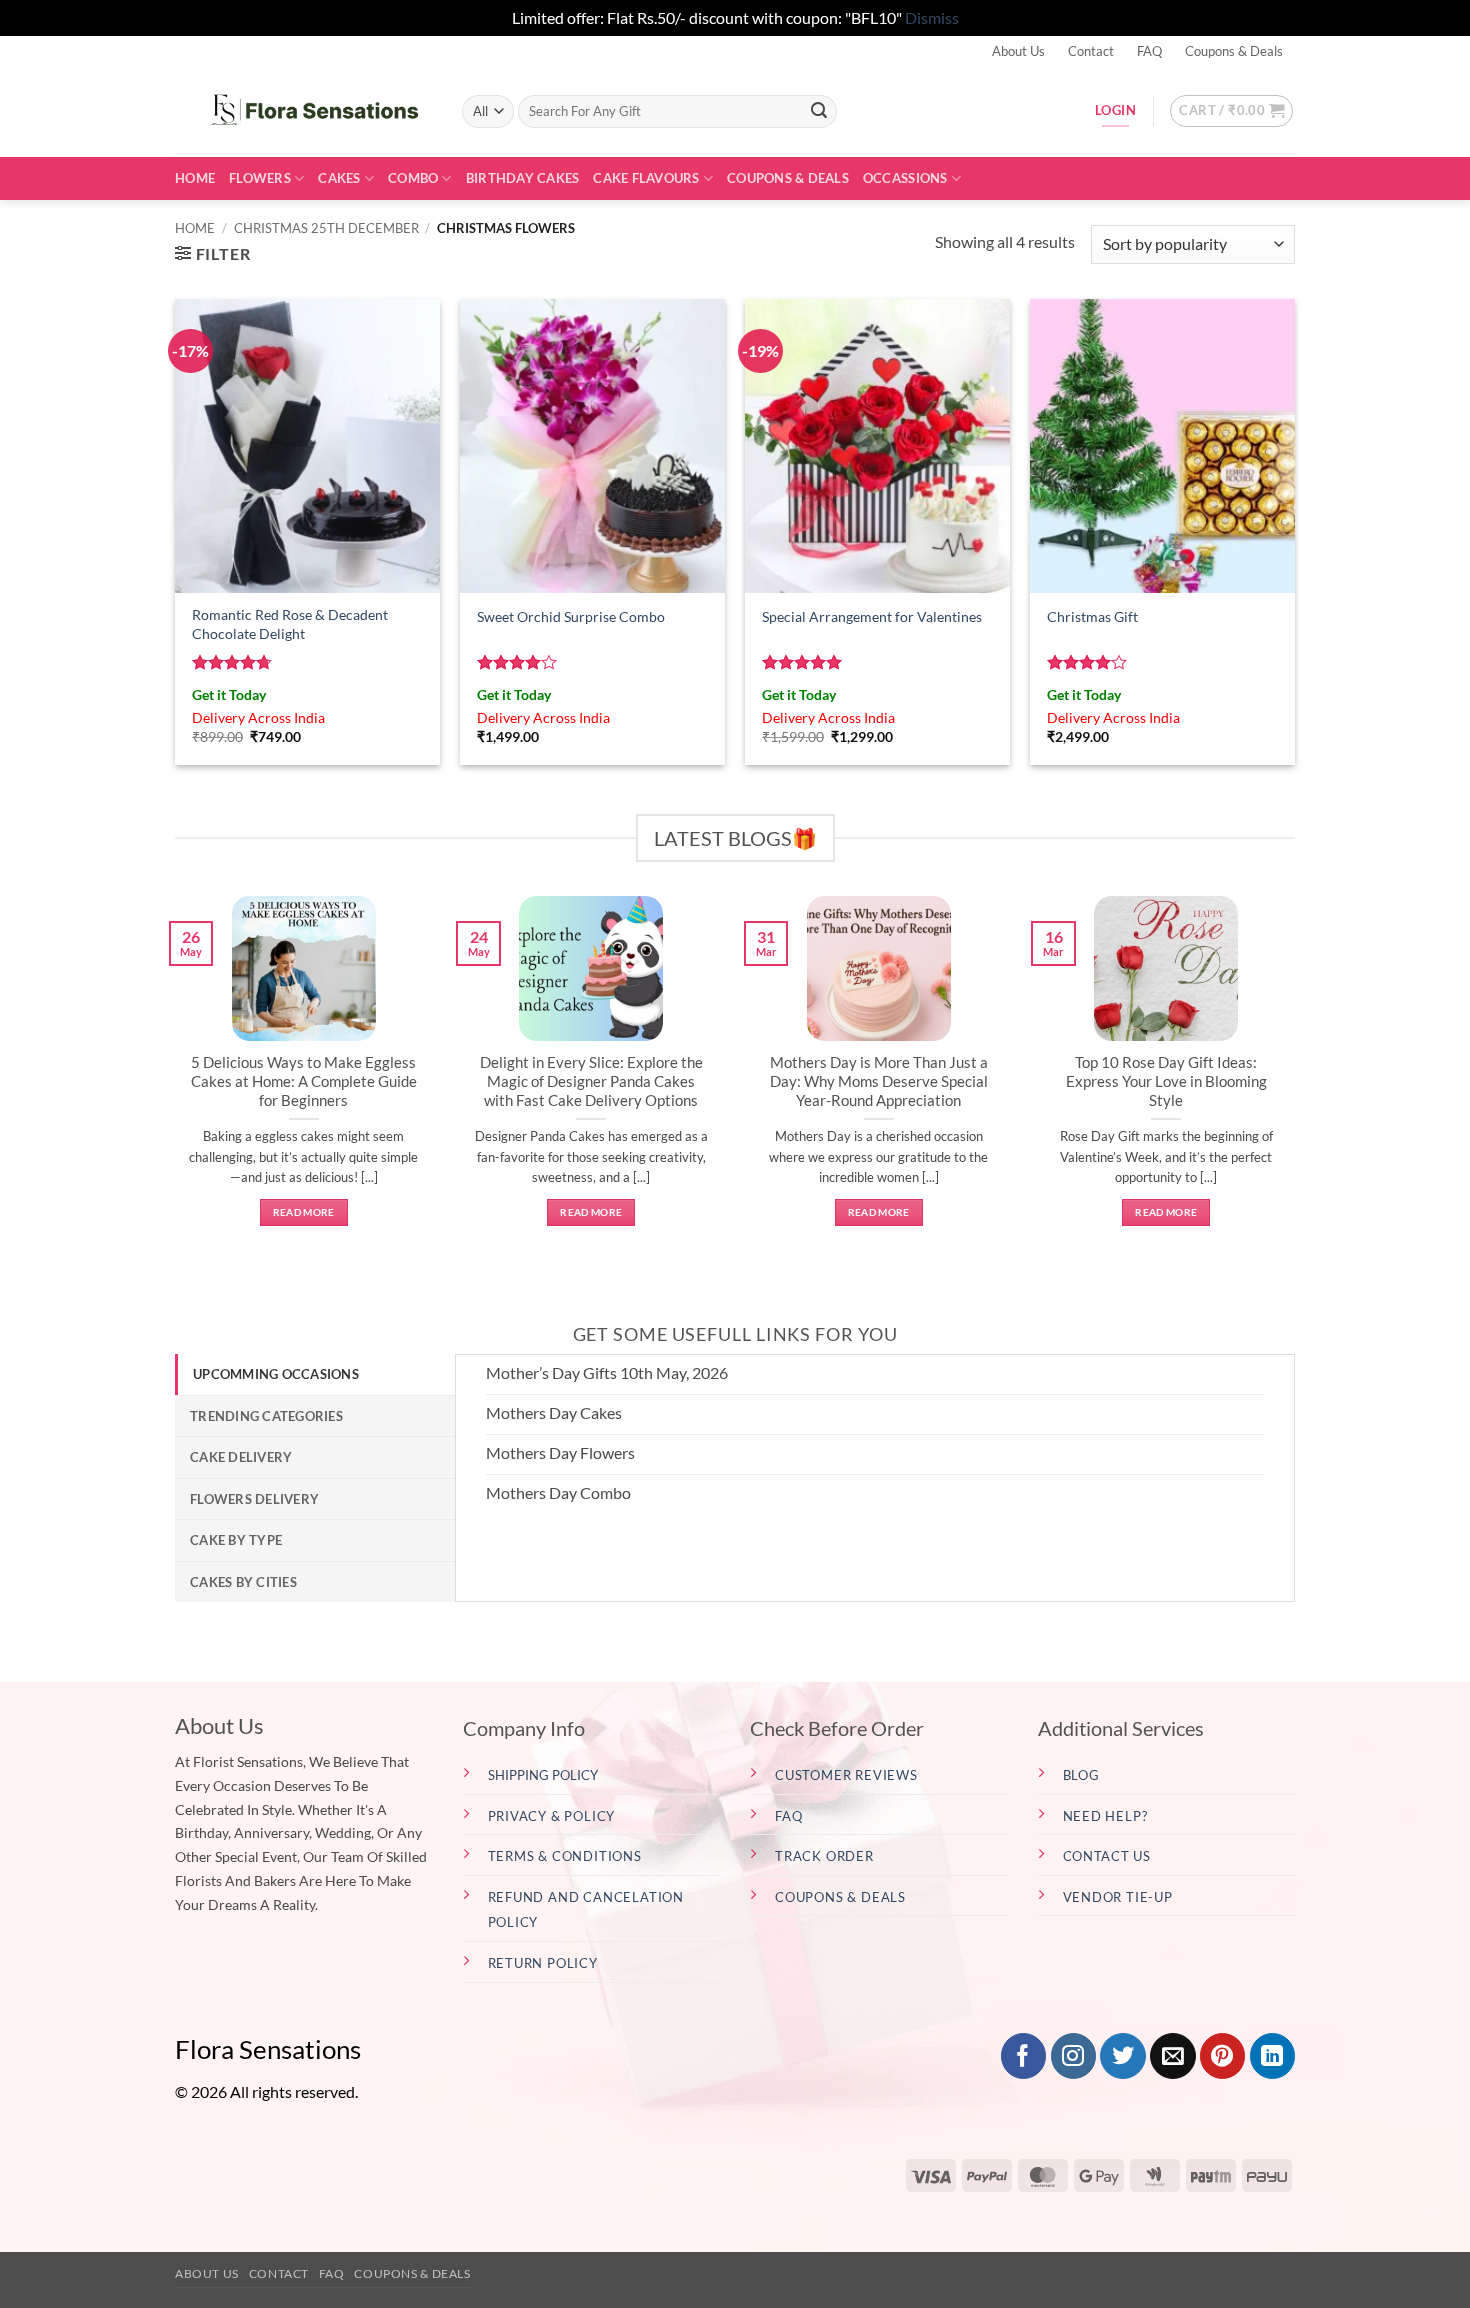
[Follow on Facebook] (1023, 2056)
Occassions (905, 178)
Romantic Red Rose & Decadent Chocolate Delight (290, 624)
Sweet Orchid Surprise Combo (571, 616)
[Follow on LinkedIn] (1272, 2056)
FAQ (1149, 51)
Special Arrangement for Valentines (872, 616)
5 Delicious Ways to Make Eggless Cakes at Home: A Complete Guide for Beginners (304, 1081)
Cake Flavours (646, 178)
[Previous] (171, 1082)
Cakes (339, 178)
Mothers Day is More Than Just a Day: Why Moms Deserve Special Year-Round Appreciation (879, 1081)
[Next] (1299, 1082)
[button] (1231, 111)
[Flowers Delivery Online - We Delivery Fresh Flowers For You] (303, 111)
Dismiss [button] (932, 17)
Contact (1091, 51)
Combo (413, 178)
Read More (304, 1212)
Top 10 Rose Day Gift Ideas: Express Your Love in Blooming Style (1166, 1081)
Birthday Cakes (523, 178)
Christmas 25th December (326, 228)
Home (195, 178)
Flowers (260, 178)
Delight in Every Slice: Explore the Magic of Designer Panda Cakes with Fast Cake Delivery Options (591, 1081)
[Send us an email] (1172, 2056)
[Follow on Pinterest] (1222, 2056)
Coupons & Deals (1234, 51)
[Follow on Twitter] (1122, 2056)
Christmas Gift (1092, 616)
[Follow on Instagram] (1073, 2056)
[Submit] (819, 111)
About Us (1018, 51)
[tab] (315, 1374)
